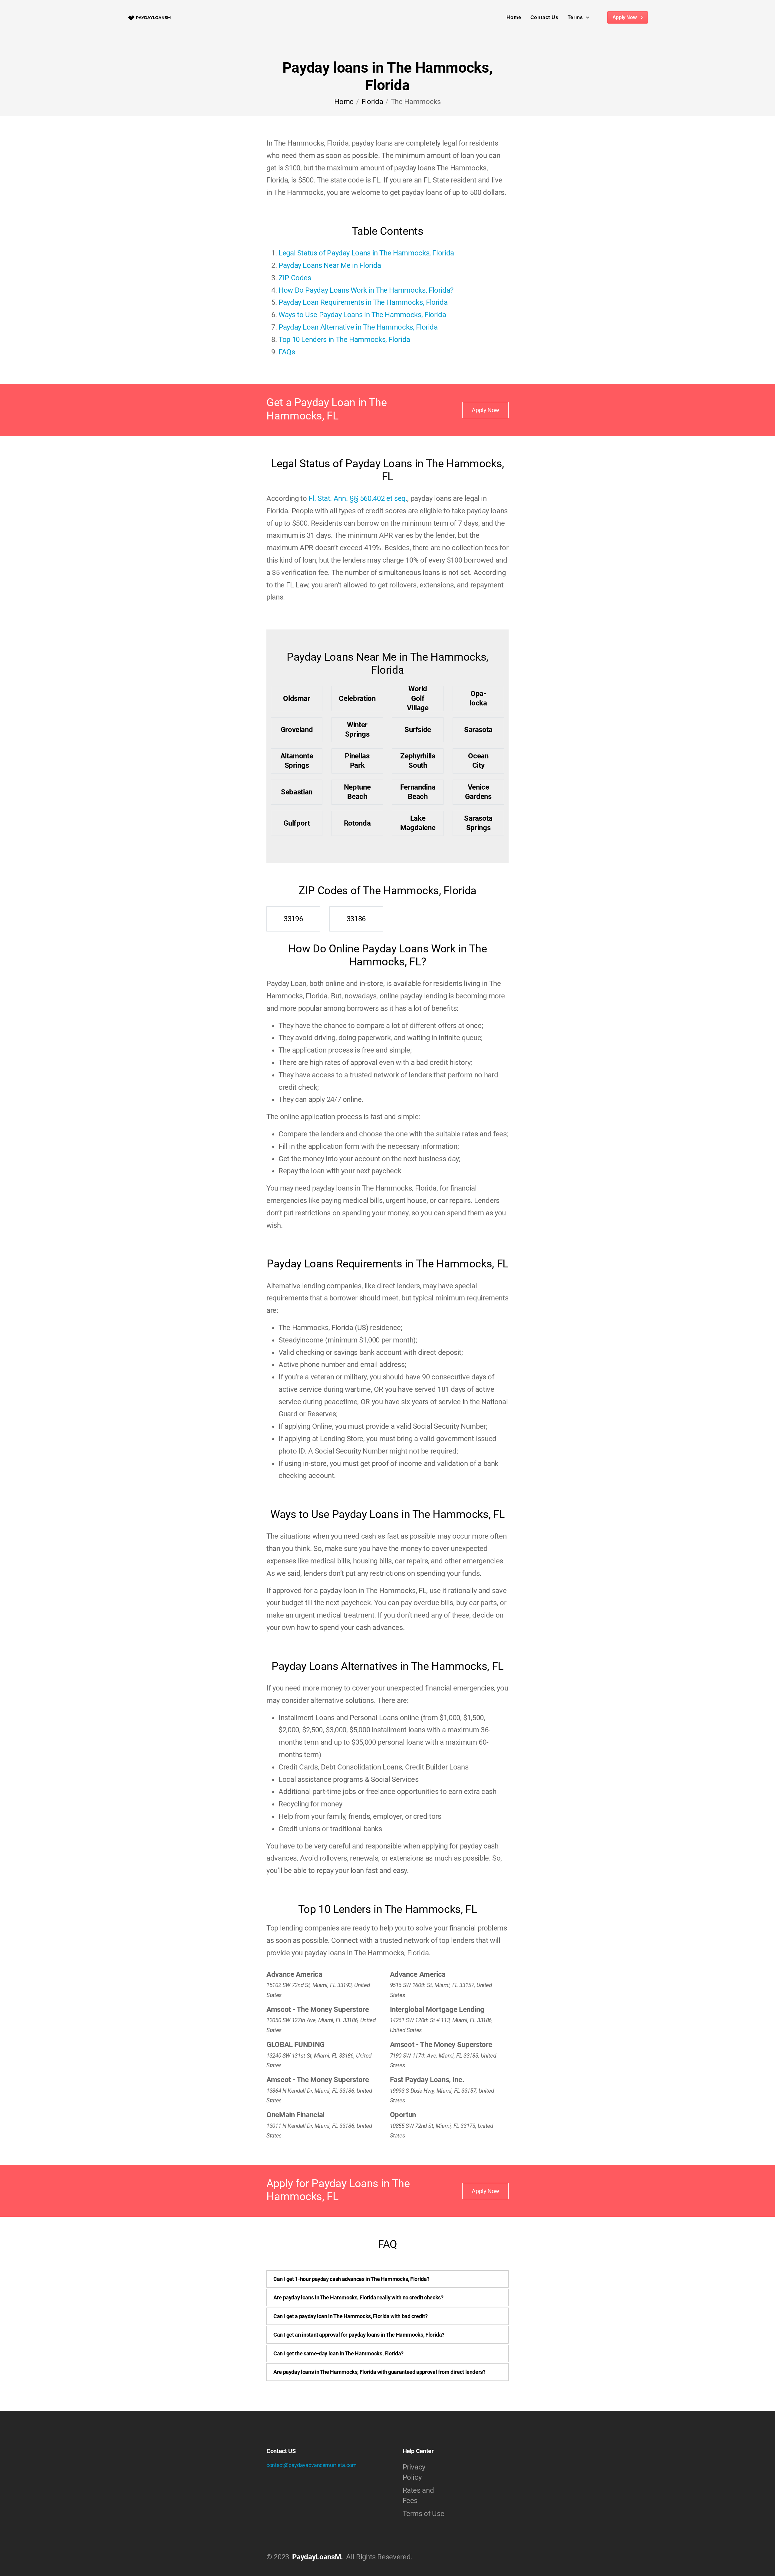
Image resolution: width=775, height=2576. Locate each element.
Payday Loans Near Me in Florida (330, 265)
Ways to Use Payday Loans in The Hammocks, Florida (362, 315)
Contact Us (544, 17)
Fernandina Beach (418, 792)
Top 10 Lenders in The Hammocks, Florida (344, 340)
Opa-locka (478, 698)
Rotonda (357, 823)
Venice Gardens (478, 792)
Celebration (357, 698)
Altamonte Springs (297, 761)
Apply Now (625, 17)
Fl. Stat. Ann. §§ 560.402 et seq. (358, 498)
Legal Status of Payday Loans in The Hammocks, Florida (366, 253)
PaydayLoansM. (317, 2557)
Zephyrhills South (418, 761)
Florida (372, 102)
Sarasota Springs (478, 823)
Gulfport (297, 823)
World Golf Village (418, 699)
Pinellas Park (357, 761)
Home (514, 17)
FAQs (287, 352)
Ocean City (478, 761)
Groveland (297, 730)
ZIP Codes (295, 278)
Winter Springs (357, 729)
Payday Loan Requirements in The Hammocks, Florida (363, 302)
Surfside (418, 730)
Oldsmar (297, 698)
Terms (575, 17)
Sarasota (478, 730)
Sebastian (297, 792)
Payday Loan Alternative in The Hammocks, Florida (358, 327)
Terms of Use (424, 2514)
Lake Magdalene (418, 823)
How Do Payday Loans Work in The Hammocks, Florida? (366, 290)
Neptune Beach (357, 792)
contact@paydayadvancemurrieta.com (312, 2465)
